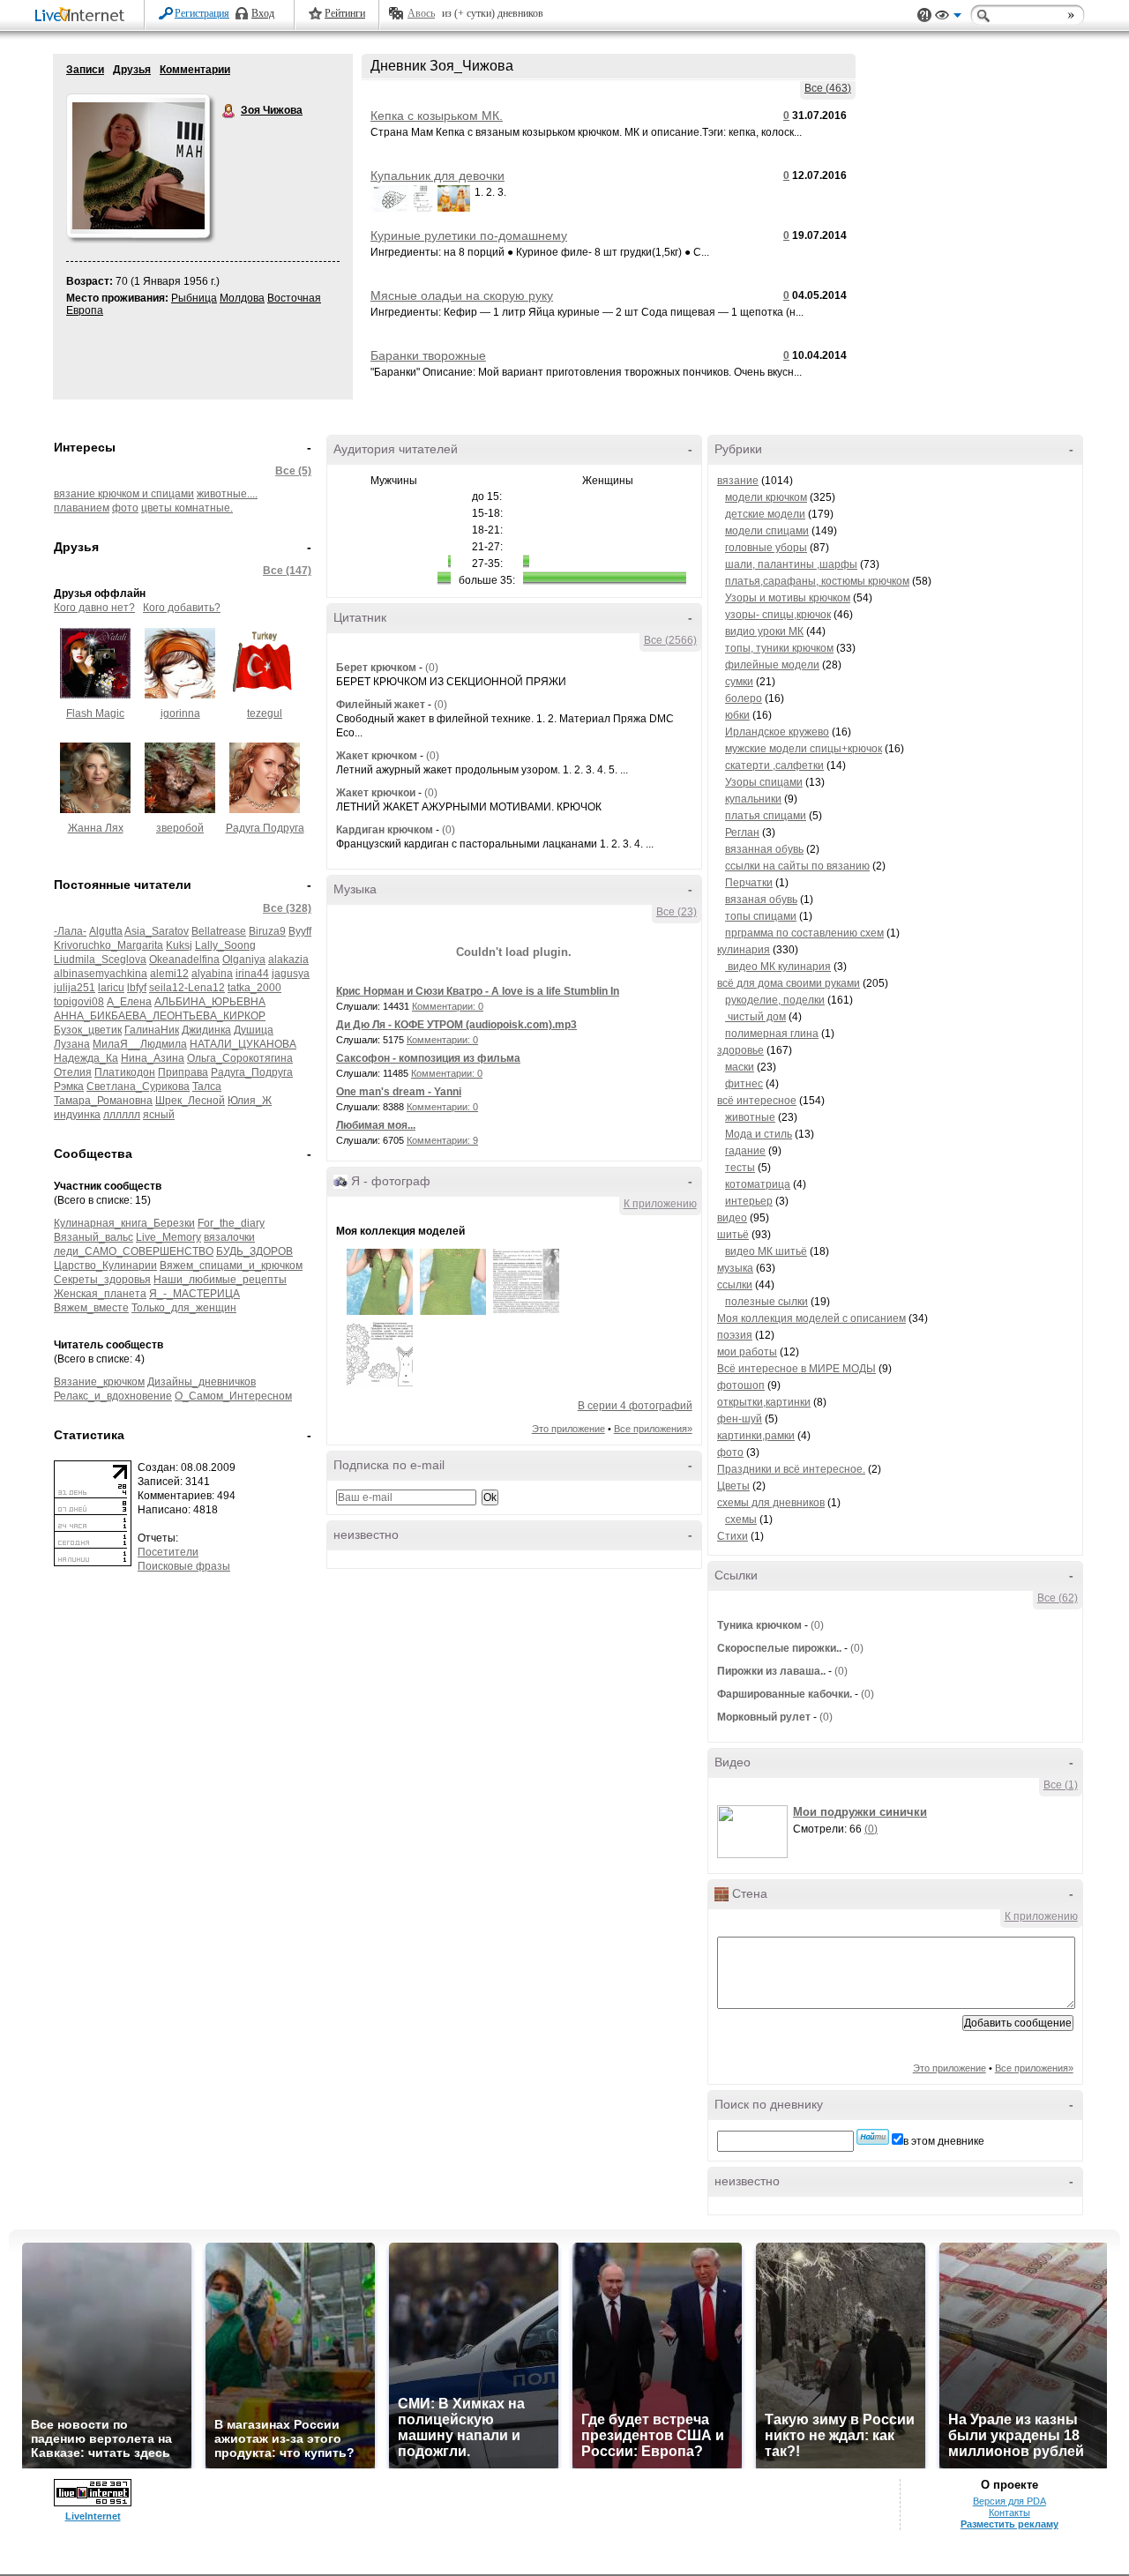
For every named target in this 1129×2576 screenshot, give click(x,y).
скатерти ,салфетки (774, 765)
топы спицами (761, 916)
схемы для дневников (771, 1503)
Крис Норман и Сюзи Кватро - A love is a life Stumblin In (478, 991)
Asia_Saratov (157, 931)
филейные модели (772, 665)
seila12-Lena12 (187, 988)
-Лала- (70, 931)
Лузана (72, 1044)
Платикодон (125, 1072)
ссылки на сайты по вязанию (797, 866)
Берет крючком (376, 668)
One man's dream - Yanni (399, 1092)
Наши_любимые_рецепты (220, 1280)
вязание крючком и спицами (124, 494)
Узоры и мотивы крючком (788, 598)
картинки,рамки (756, 1436)
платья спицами (766, 816)
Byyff (300, 931)
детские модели (765, 514)
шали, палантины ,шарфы (791, 564)
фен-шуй (740, 1419)
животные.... (227, 494)
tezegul (265, 713)
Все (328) (287, 908)
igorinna (180, 713)
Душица (254, 1030)
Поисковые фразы (184, 1566)
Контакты (1009, 2513)
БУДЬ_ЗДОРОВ (254, 1251)
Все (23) (677, 912)
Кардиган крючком (385, 830)
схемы (741, 1519)
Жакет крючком (377, 756)
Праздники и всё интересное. (791, 1469)
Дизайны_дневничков (202, 1382)
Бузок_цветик (88, 1030)
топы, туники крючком (779, 648)
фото (125, 508)
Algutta (106, 931)
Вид (948, 18)
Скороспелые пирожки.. (779, 1648)
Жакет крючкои (376, 793)
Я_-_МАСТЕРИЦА (194, 1294)
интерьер (749, 1201)
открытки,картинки (764, 1402)
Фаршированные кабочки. (785, 1694)
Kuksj (179, 945)
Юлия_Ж (250, 1101)
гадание (745, 1151)
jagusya (291, 974)
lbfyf (137, 988)
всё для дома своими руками (789, 983)
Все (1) (1061, 1785)
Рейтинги (345, 13)
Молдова (242, 298)
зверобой (180, 828)
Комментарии (195, 70)
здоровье (740, 1050)
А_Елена (129, 1002)
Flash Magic (95, 713)
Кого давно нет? (94, 608)
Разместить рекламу (1009, 2524)
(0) (432, 668)
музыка (735, 1268)
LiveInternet (83, 16)
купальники (753, 799)
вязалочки (229, 1237)
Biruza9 (267, 931)
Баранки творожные (428, 355)
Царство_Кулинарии (105, 1266)
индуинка (77, 1115)
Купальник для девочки (437, 175)
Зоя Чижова (229, 111)
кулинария (744, 950)
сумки (739, 682)
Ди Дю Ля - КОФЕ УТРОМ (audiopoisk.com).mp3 (456, 1025)
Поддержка (924, 15)
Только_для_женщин (184, 1308)
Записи (85, 70)
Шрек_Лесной (190, 1101)
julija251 (75, 988)
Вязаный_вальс (93, 1237)
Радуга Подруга (265, 828)
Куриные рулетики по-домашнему (469, 235)
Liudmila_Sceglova (100, 959)
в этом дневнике (944, 2141)
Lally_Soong (225, 945)
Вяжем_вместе (91, 1308)
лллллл (122, 1115)
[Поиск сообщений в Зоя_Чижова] (873, 2137)
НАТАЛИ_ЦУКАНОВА (243, 1044)
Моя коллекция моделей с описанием (811, 1318)
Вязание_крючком (99, 1382)
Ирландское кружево (777, 732)
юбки (737, 715)
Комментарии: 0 (448, 1006)
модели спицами (767, 531)
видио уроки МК (764, 631)
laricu (111, 988)
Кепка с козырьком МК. (437, 116)
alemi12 (169, 974)
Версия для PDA (1009, 2501)
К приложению (660, 1204)
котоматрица (758, 1184)
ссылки (735, 1285)
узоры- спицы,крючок (778, 615)
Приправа (183, 1072)
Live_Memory (168, 1237)
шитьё (733, 1235)
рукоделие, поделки (775, 1000)
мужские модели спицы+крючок (804, 749)
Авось (421, 13)
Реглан (742, 833)
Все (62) (1058, 1598)
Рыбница (194, 298)
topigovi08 (79, 1002)
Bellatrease (219, 931)
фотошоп (741, 1385)
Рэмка (69, 1086)
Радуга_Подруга (252, 1072)
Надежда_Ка (86, 1058)
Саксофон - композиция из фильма (428, 1058)
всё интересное (757, 1101)
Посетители (168, 1552)
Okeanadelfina (184, 959)
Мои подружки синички (860, 1812)
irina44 (252, 974)
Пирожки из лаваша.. (771, 1671)
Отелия (73, 1072)
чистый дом (755, 1017)
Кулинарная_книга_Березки (124, 1223)
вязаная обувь (761, 900)
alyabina (212, 974)
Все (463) (828, 88)
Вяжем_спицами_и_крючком (231, 1266)
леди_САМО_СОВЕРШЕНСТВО (134, 1251)
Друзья (132, 70)
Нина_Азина (153, 1058)
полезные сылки (766, 1302)
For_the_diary (231, 1223)
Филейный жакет (382, 705)
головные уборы (766, 548)
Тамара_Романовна (103, 1101)
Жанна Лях (96, 828)
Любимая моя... (376, 1125)
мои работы (747, 1352)
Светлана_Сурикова (138, 1086)
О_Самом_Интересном (233, 1396)
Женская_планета (100, 1294)
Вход (263, 13)
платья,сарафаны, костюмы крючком (817, 581)
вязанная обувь (764, 849)
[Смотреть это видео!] (755, 1832)
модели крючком (766, 497)
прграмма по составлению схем (804, 933)
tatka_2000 (254, 988)
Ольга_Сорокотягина (240, 1058)
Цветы (733, 1486)
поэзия (735, 1335)
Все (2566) (670, 640)
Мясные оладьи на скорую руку (462, 295)
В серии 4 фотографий (635, 1406)
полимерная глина (772, 1034)
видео (732, 1218)
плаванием (82, 508)
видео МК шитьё (766, 1251)
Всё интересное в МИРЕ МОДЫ (796, 1369)
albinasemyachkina (101, 974)
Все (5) (293, 471)
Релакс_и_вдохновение (113, 1396)
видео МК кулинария (778, 967)
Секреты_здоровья (102, 1280)
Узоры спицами (764, 782)
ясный (159, 1115)
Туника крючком (759, 1625)
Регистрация (202, 13)
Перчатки (749, 883)
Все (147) (287, 571)
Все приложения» (653, 1429)
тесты (740, 1168)
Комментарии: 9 (442, 1140)
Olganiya (244, 959)
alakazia (288, 959)
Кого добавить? (182, 608)
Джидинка (206, 1030)
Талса (207, 1086)
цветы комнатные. (187, 508)
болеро (744, 698)
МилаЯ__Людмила (140, 1044)
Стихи (733, 1536)
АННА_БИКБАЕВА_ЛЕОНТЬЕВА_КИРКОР (160, 1016)
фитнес (744, 1084)
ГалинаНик (152, 1030)
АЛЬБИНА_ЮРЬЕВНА (210, 1002)
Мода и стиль (759, 1134)
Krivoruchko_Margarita (108, 945)
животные (750, 1117)
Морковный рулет (764, 1717)
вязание (738, 481)
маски (740, 1067)
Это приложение (568, 1429)
